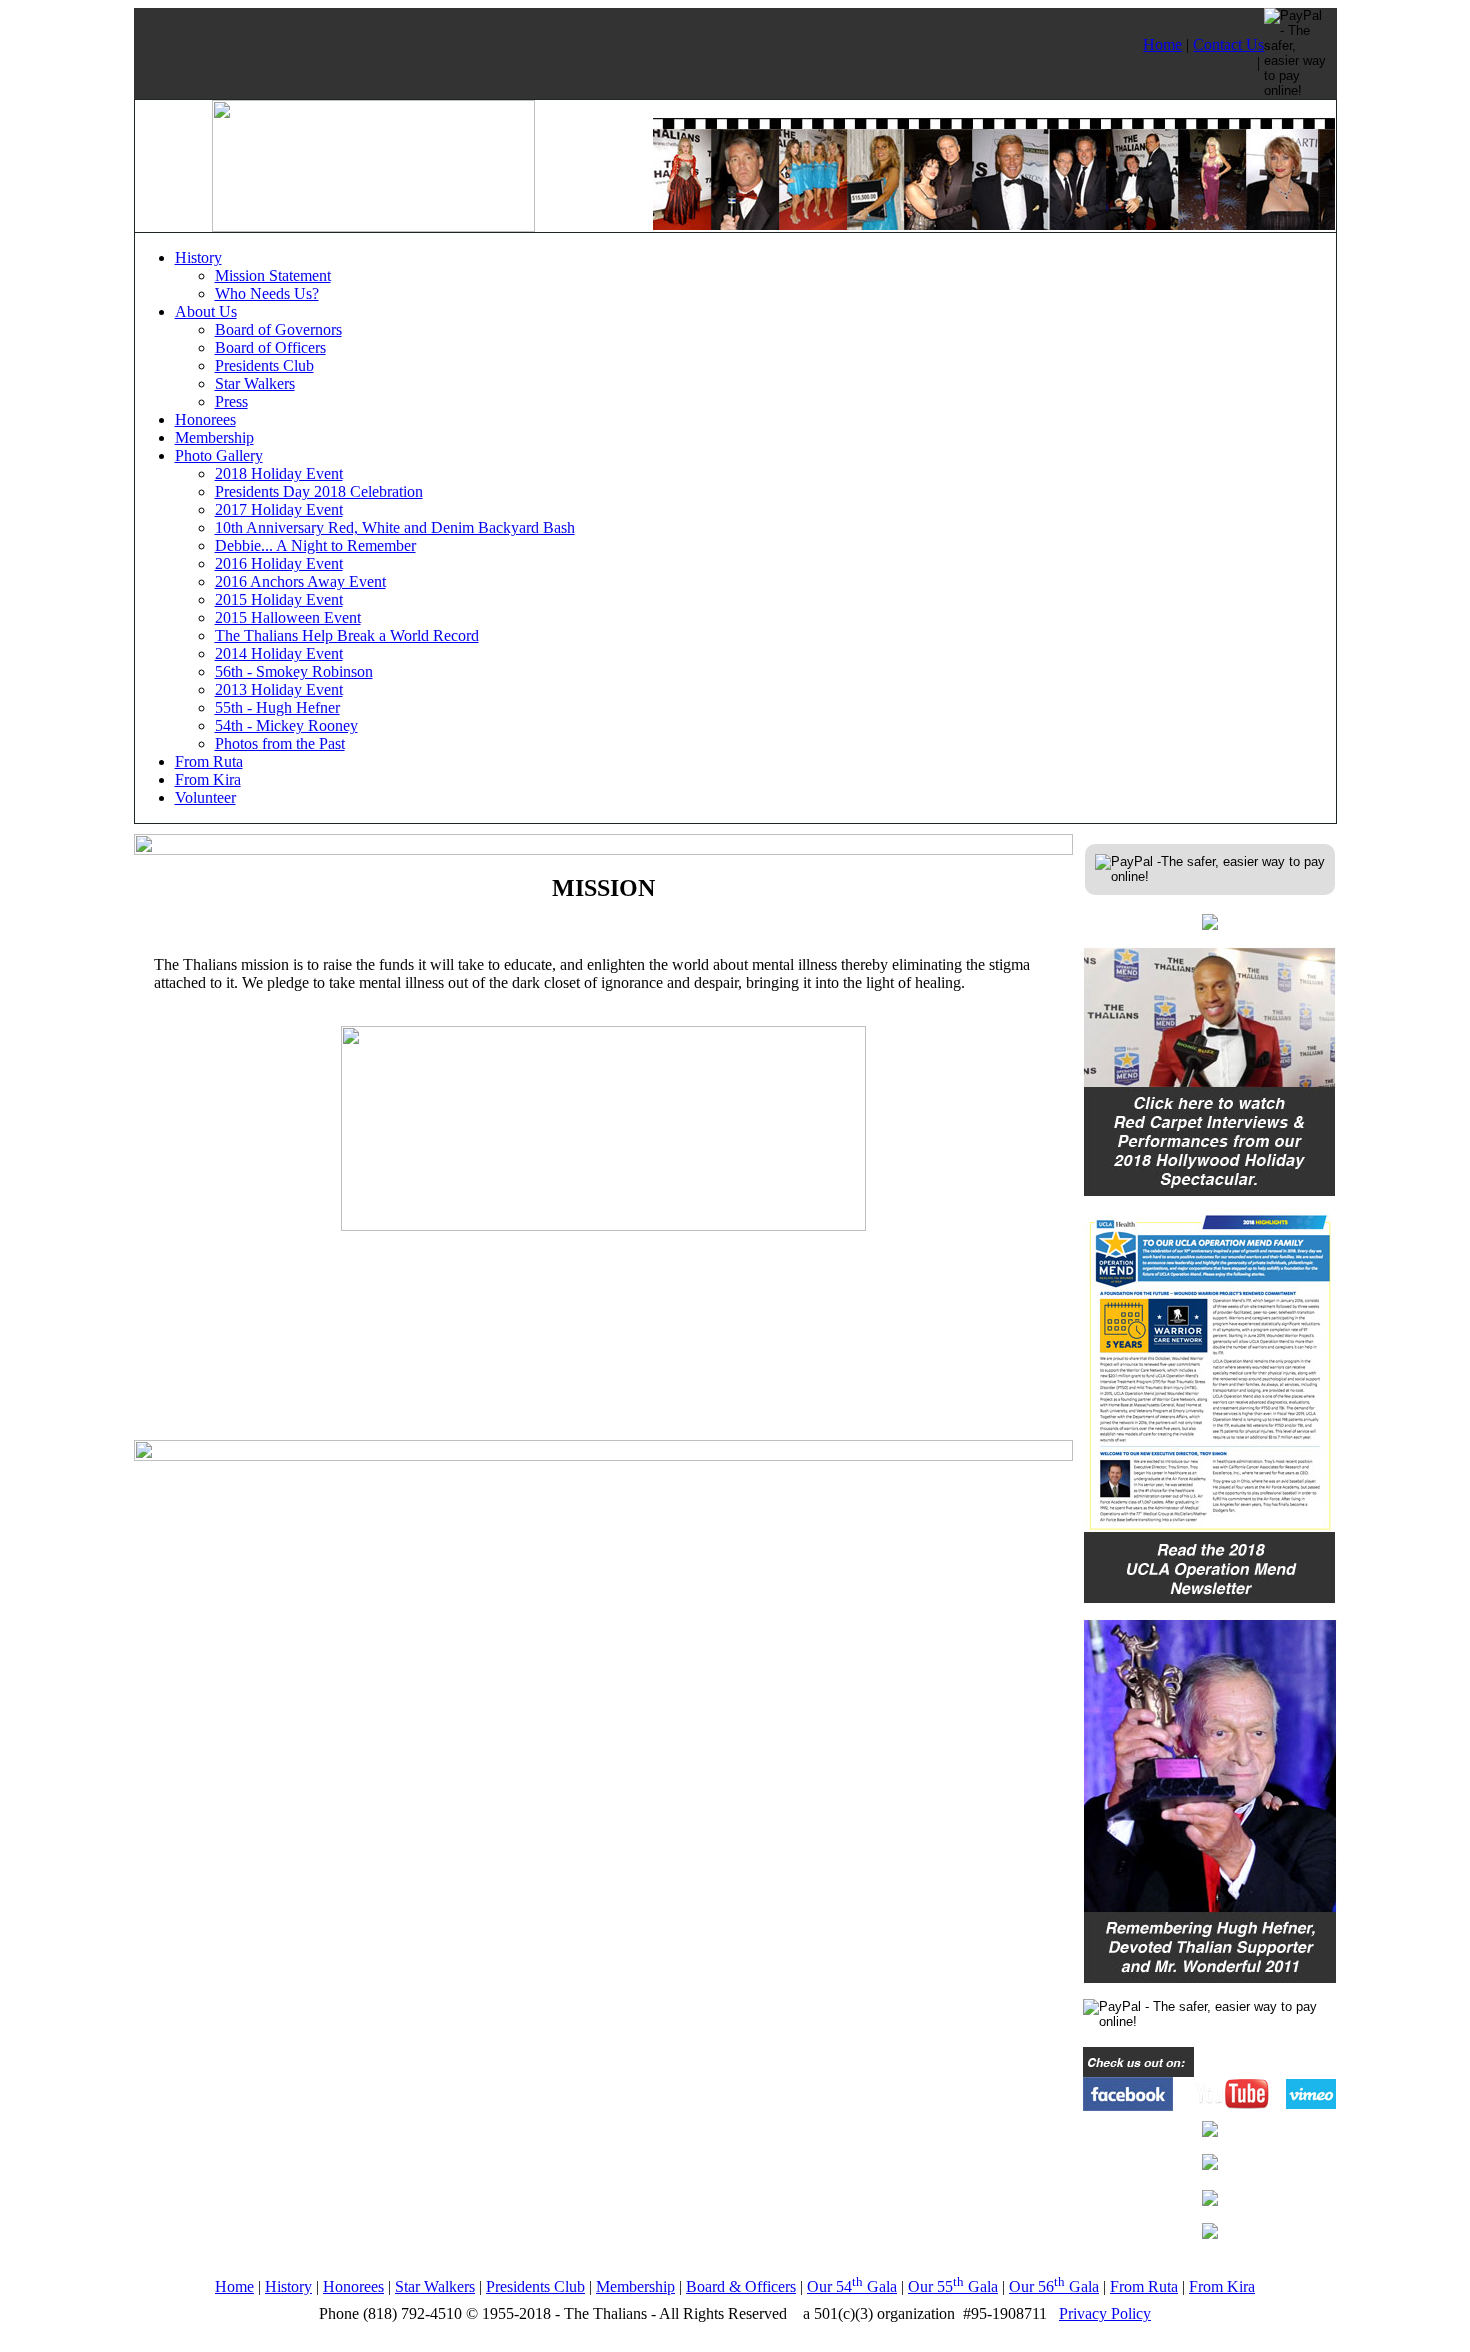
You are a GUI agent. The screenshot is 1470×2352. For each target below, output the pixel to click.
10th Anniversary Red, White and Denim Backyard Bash (395, 527)
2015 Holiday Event (279, 599)
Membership (214, 437)
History (198, 257)
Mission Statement (273, 275)
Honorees (205, 419)
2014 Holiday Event (279, 653)
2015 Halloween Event (288, 617)
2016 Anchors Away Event (300, 581)
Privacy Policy (1105, 2313)
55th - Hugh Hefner (277, 707)
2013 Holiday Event (279, 689)
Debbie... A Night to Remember (315, 545)
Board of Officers (270, 347)
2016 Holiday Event (279, 563)
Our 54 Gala (852, 2286)
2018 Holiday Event (279, 473)
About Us (206, 311)
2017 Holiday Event (279, 509)
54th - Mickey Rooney (286, 725)
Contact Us (1228, 44)
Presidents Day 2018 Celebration (319, 491)
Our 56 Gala (1054, 2286)
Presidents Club (264, 365)
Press (231, 401)
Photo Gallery (219, 455)
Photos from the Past (280, 743)
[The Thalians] (373, 226)
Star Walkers (255, 383)
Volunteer (205, 797)
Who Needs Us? (267, 293)
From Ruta (209, 761)
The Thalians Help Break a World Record (347, 635)
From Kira (208, 779)
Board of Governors (278, 329)
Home (1162, 44)
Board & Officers (741, 2286)
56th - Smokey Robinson (294, 671)
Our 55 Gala (953, 2286)
